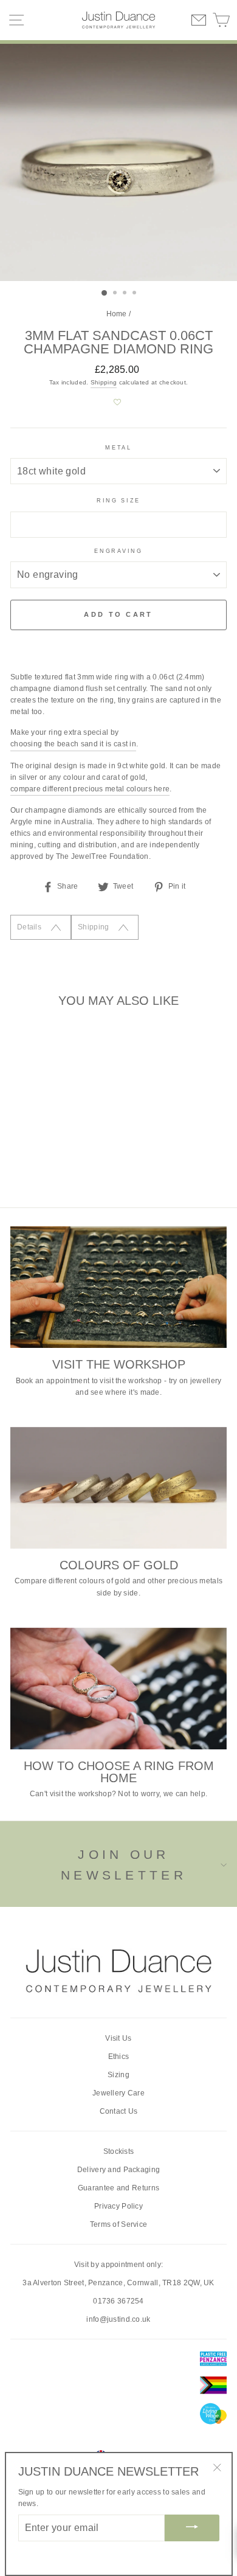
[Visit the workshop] (118, 1287)
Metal (118, 448)
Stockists (119, 2151)
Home (117, 314)
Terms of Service (119, 2224)
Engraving (118, 551)
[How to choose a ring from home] (118, 1689)
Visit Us (118, 2038)
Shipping (104, 382)
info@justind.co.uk (118, 2319)
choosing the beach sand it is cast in (73, 744)
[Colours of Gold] (118, 1488)
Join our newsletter (124, 1865)
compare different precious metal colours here (90, 789)
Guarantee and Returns (118, 2188)
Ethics (119, 2057)
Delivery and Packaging (119, 2170)
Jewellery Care (118, 2093)
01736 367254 (118, 2301)
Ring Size (118, 501)
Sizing (118, 2075)
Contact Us (119, 2111)
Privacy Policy (118, 2206)
